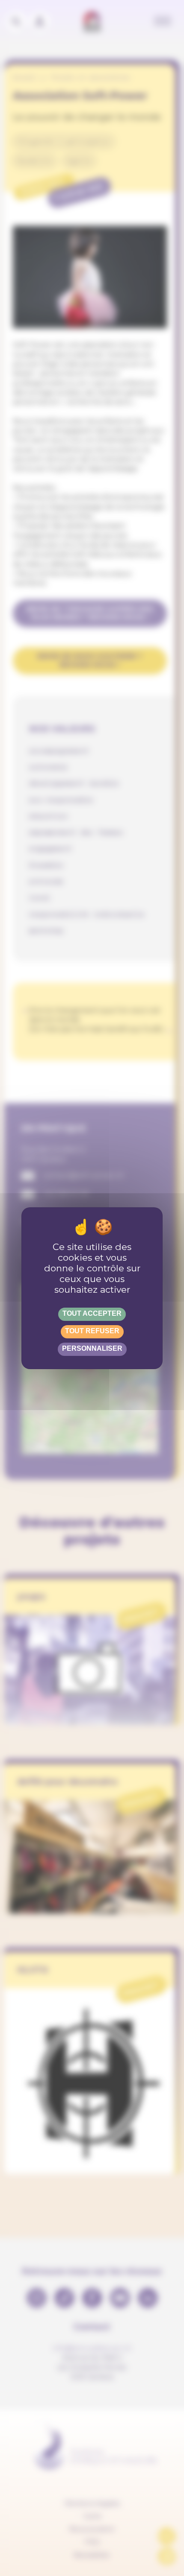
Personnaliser (92, 1348)
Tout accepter (92, 1313)
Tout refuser (92, 1331)
